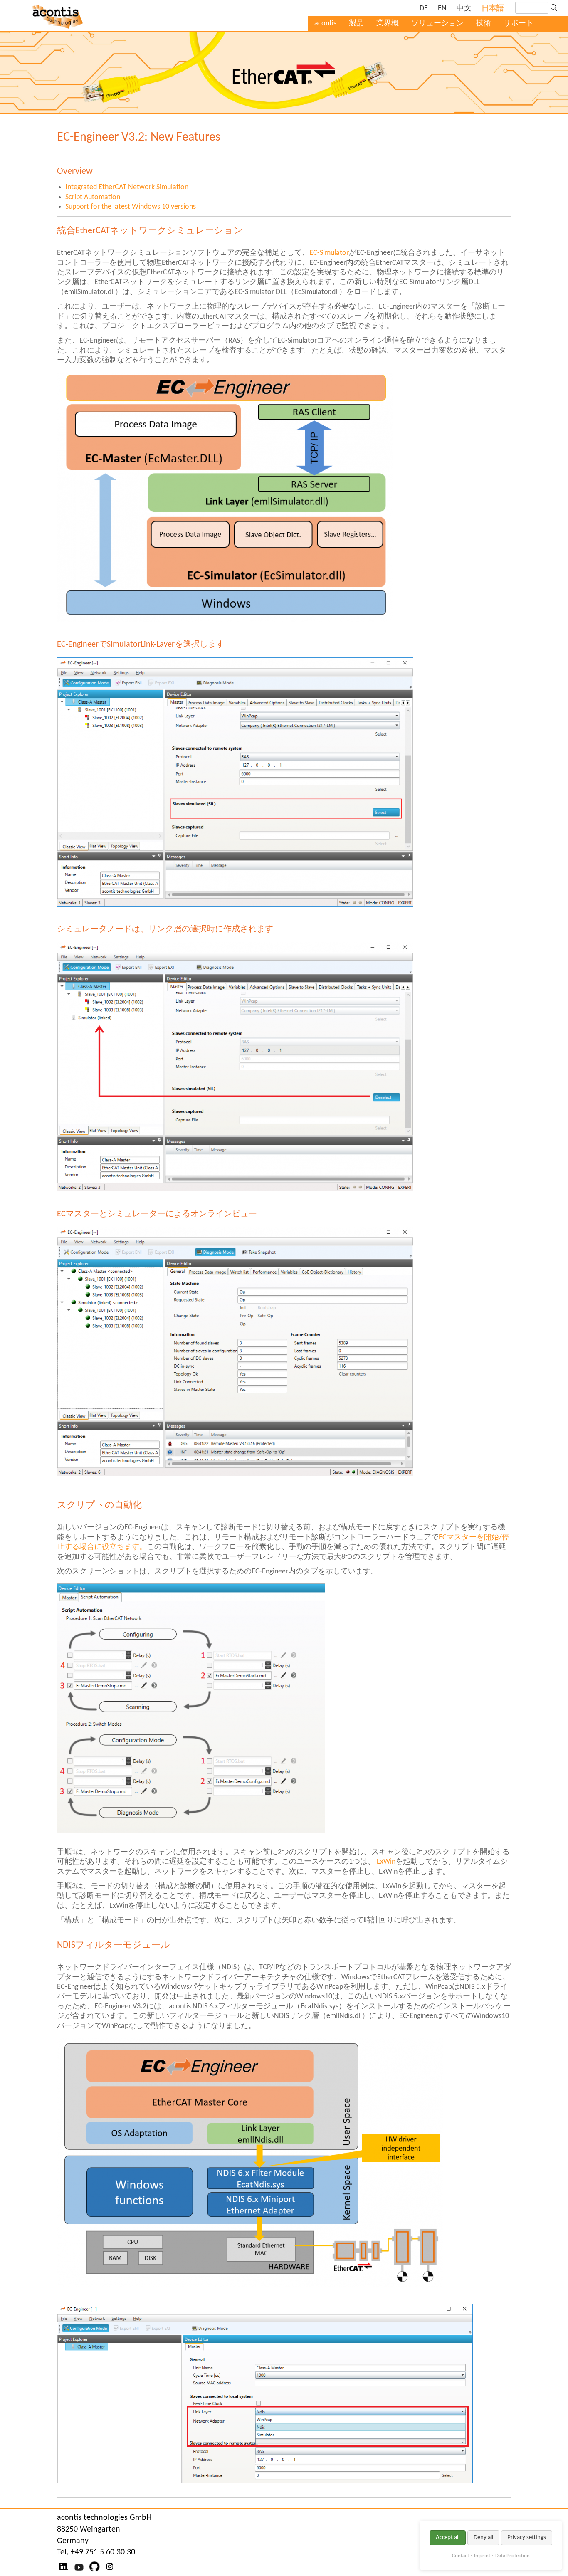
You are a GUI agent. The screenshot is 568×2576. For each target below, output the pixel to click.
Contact (461, 2556)
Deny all (483, 2538)
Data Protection (512, 2556)
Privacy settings (527, 2538)
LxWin (386, 1862)
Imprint (482, 2556)
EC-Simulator (329, 253)
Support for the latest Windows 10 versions (131, 207)
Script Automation (93, 197)
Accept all (448, 2538)
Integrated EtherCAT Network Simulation (127, 187)
